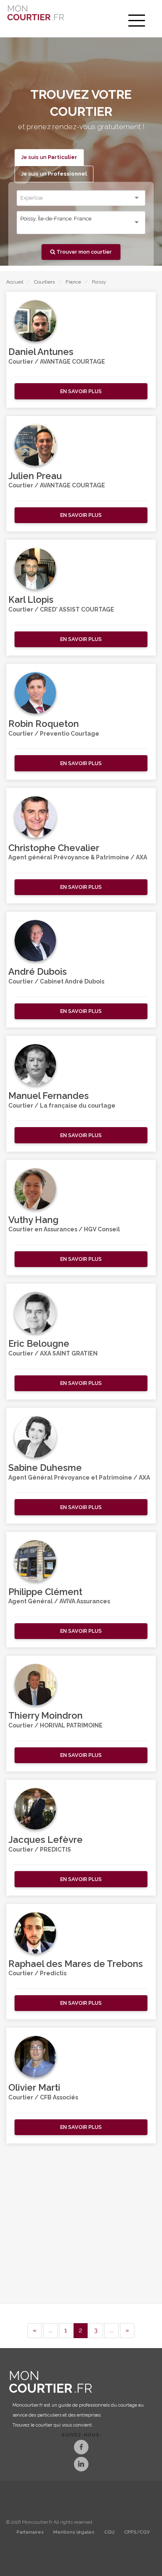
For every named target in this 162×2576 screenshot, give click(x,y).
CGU (109, 2532)
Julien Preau (35, 476)
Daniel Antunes (41, 352)
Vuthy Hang (33, 1220)
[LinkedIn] (81, 2465)
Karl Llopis (31, 599)
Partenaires (30, 2532)
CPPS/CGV (137, 2532)
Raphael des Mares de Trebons (76, 1964)
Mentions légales (74, 2532)
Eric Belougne (39, 1343)
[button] (81, 391)
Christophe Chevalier (54, 848)
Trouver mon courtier (83, 252)
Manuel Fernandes (49, 1096)
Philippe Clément (45, 1592)
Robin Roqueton (44, 724)
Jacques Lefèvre (45, 1840)
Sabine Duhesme (45, 1468)
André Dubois (38, 971)
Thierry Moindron (45, 1715)
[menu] (137, 21)
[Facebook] (81, 2448)
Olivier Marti (34, 2087)
